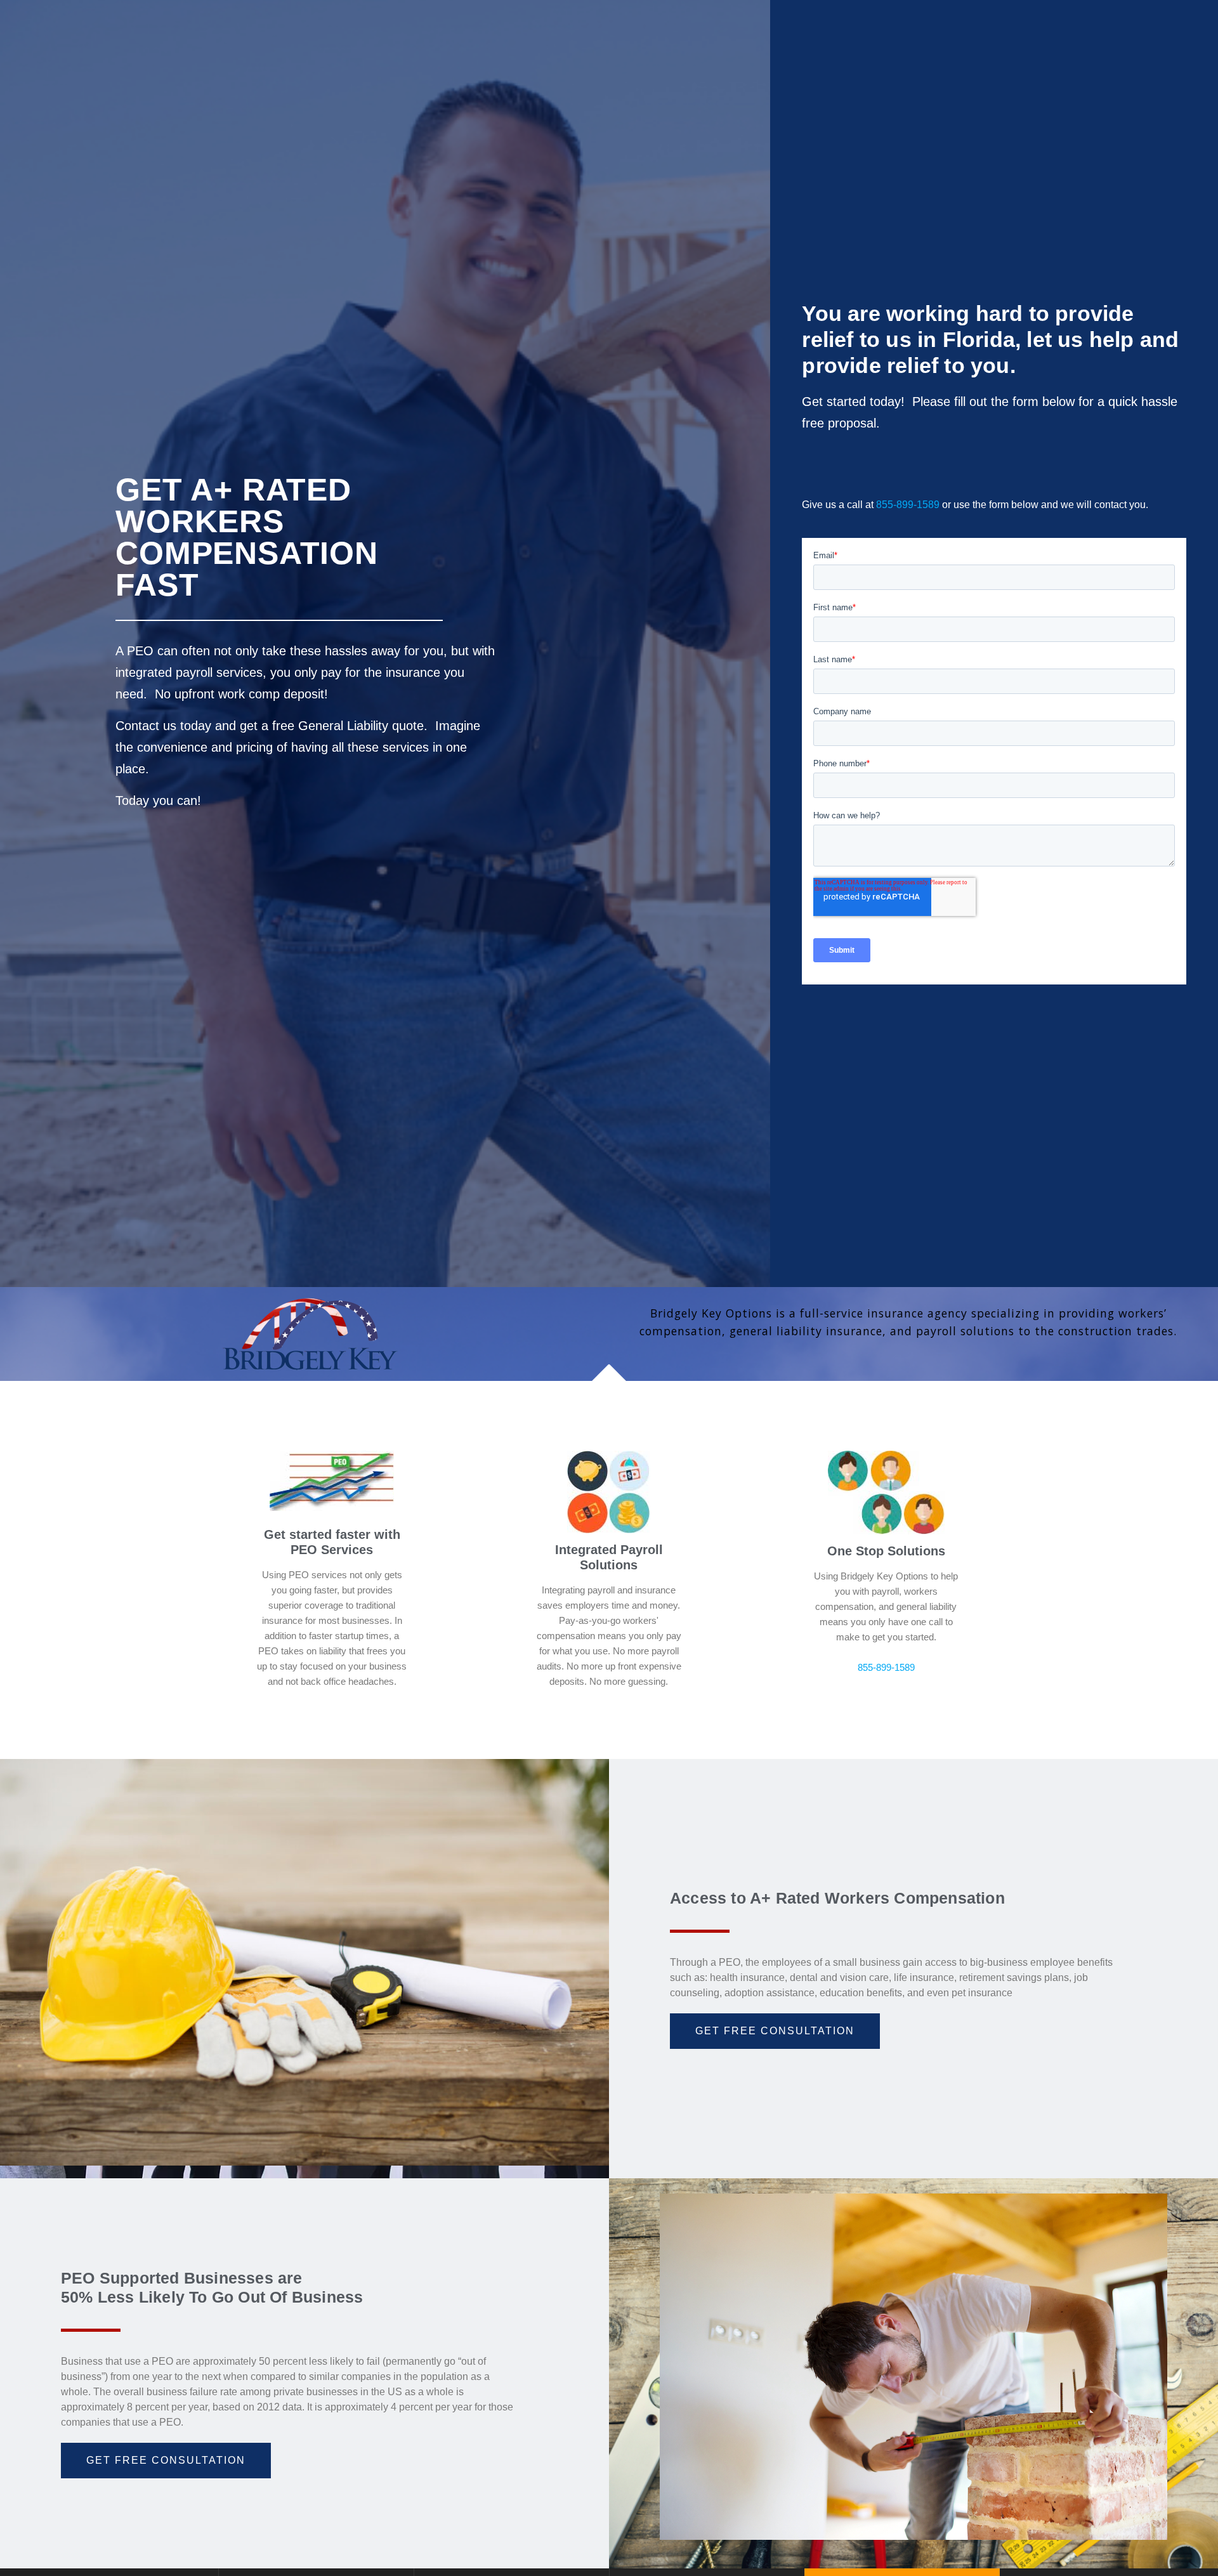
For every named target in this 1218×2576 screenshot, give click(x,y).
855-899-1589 (908, 505)
